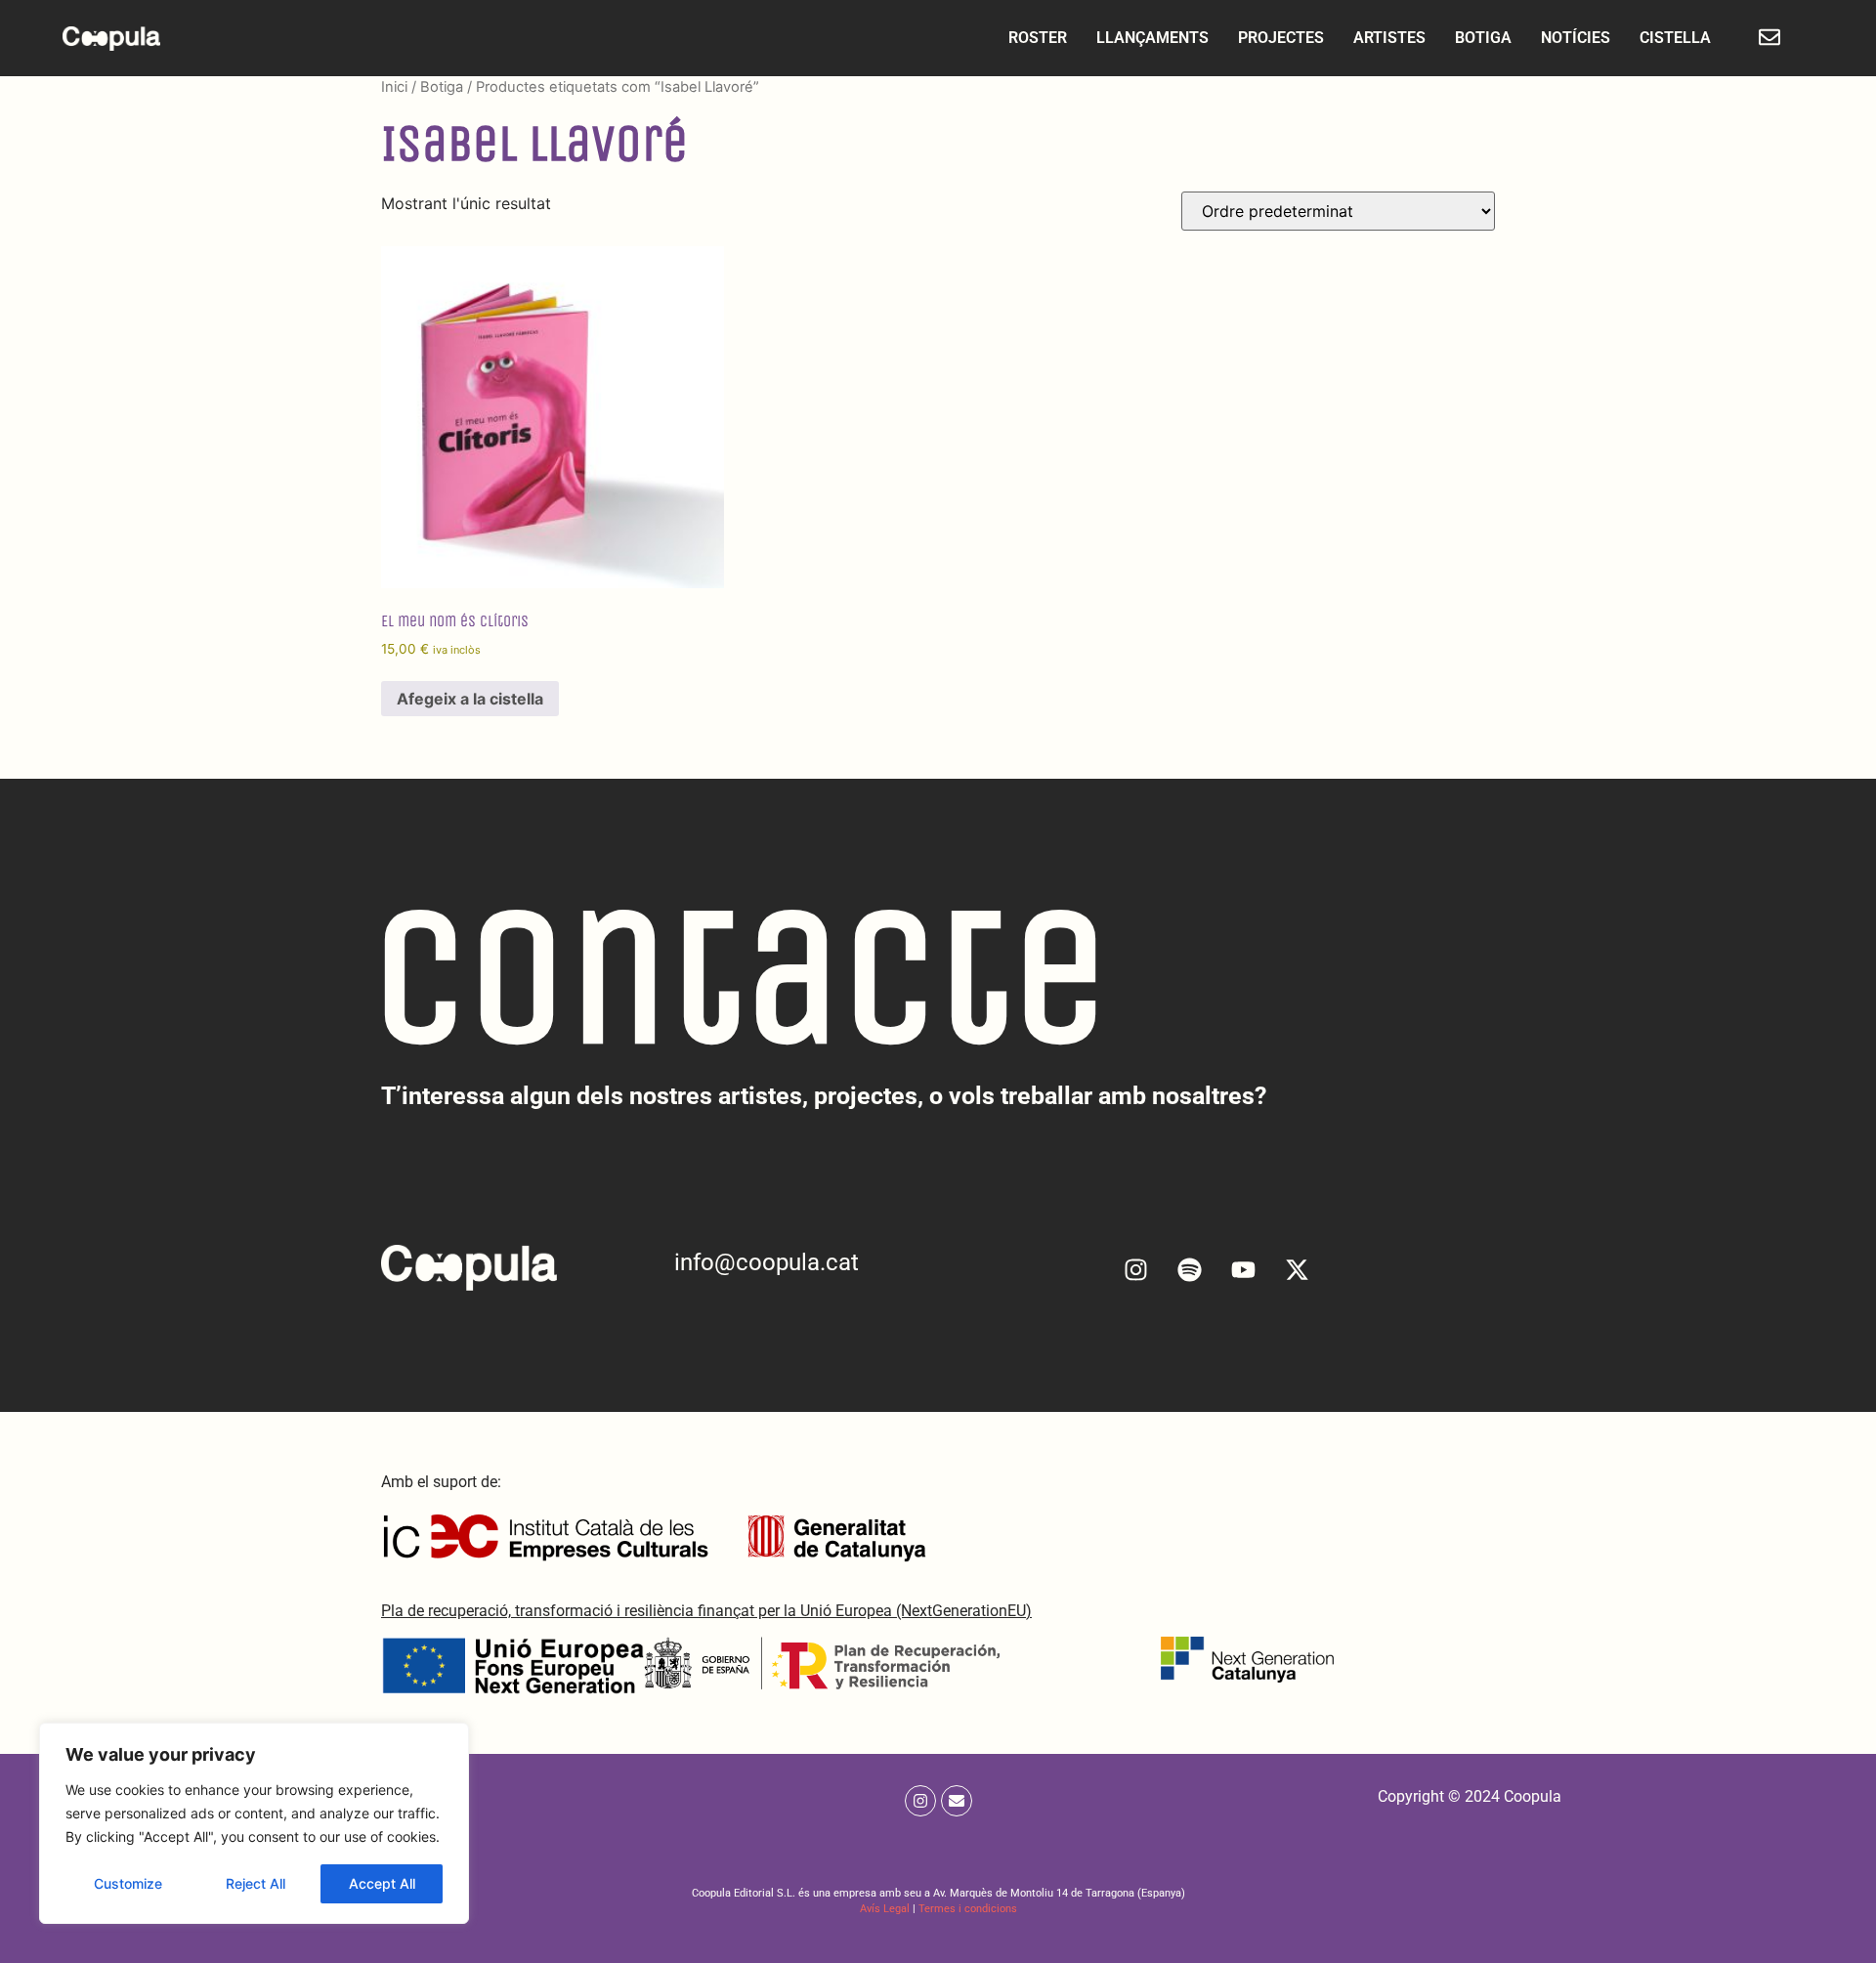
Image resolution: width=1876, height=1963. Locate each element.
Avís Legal (885, 1909)
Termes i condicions (968, 1909)
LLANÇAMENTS (1152, 38)
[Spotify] (1190, 1269)
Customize (128, 1883)
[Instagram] (1136, 1269)
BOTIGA (1483, 38)
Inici (394, 87)
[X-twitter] (1298, 1269)
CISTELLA (1675, 38)
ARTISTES (1389, 38)
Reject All (256, 1883)
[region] (254, 1823)
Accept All (382, 1883)
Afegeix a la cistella (470, 699)
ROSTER (1038, 38)
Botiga (442, 87)
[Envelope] (957, 1801)
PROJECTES (1281, 38)
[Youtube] (1244, 1269)
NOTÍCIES (1576, 38)
